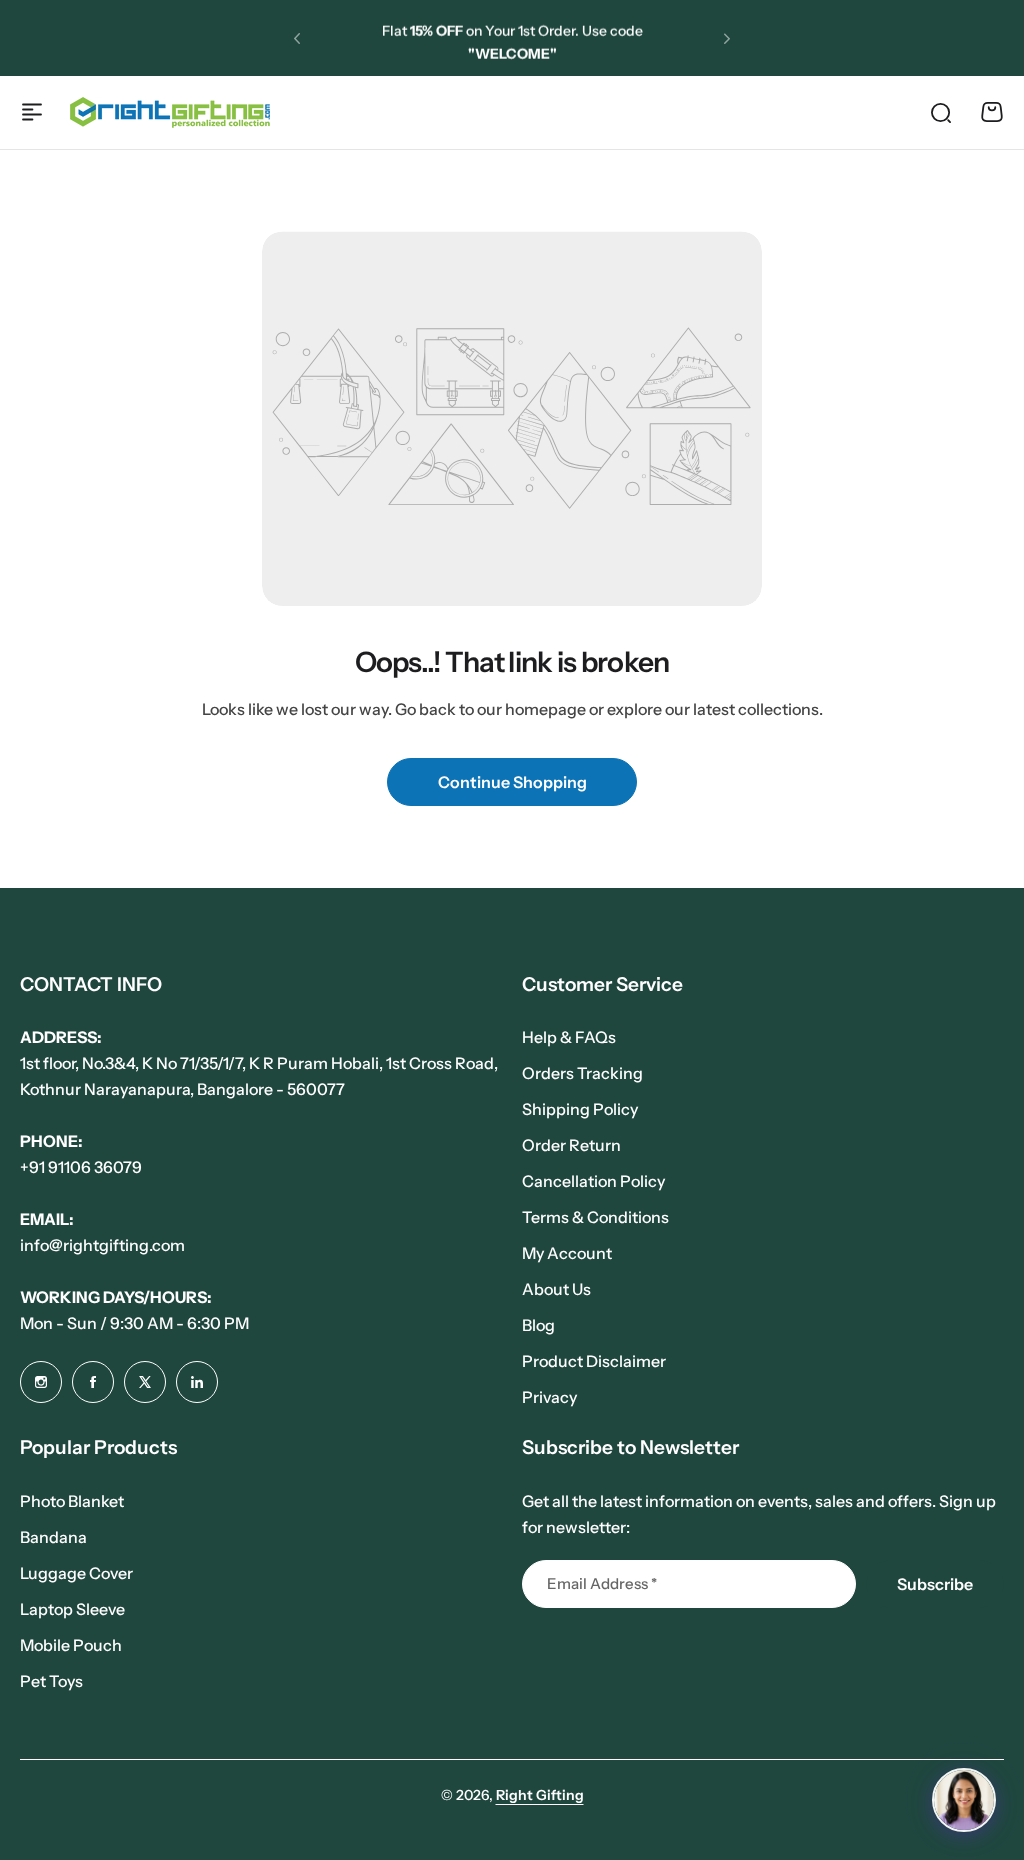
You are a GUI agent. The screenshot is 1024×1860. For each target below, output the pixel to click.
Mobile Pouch (71, 1645)
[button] (297, 38)
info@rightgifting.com (102, 1245)
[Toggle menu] (32, 112)
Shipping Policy (580, 1109)
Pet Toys (51, 1681)
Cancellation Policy (593, 1181)
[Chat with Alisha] (964, 1800)
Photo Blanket (72, 1501)
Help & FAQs (569, 1037)
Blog (538, 1325)
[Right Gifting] (170, 112)
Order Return (571, 1145)
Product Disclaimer (594, 1361)
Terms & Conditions (595, 1217)
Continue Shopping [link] (512, 782)
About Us (556, 1289)
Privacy (549, 1397)
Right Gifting (540, 1795)
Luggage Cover (76, 1573)
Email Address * (602, 1583)
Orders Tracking (582, 1073)
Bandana (53, 1537)
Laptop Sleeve (72, 1609)
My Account (567, 1253)
